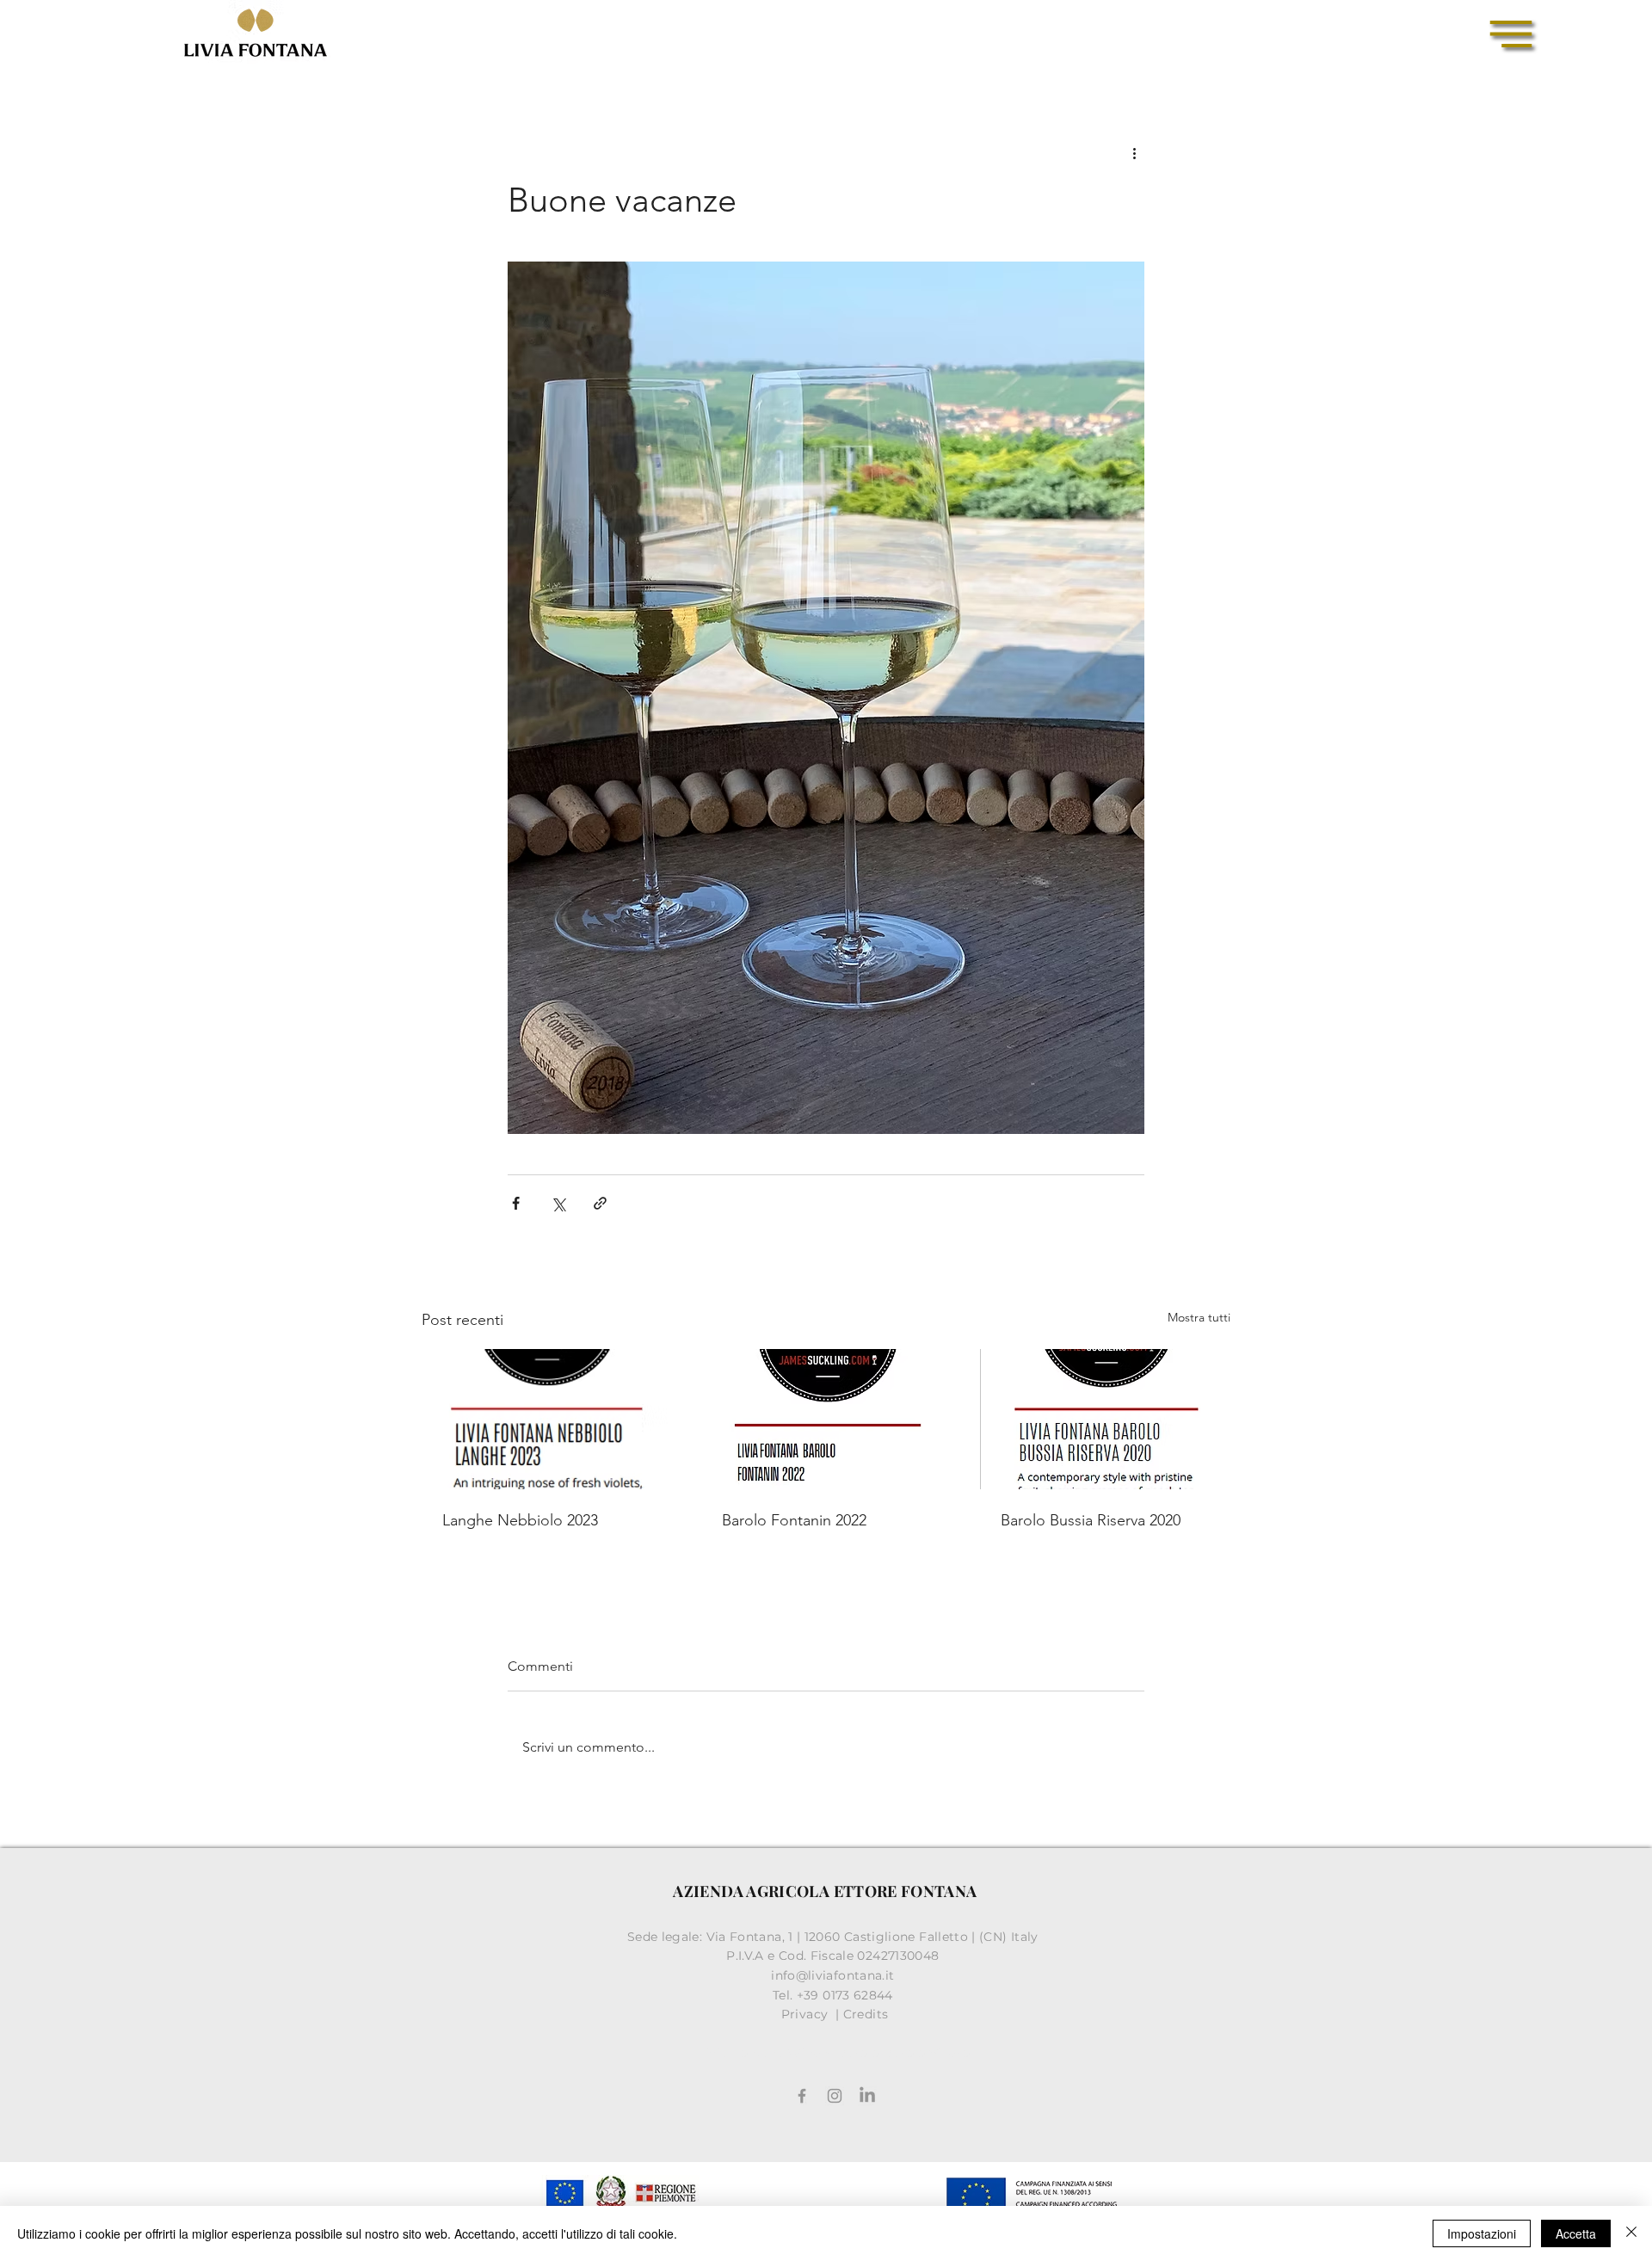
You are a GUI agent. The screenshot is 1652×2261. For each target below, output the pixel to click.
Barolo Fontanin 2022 (794, 1520)
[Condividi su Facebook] (516, 1203)
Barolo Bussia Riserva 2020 (1091, 1520)
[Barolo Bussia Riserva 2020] (1105, 1419)
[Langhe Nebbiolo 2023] (547, 1419)
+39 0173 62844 (847, 1995)
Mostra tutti (1199, 1317)
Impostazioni (1482, 2233)
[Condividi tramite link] (600, 1203)
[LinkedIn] (867, 2096)
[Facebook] (802, 2096)
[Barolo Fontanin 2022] (826, 1420)
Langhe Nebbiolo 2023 (520, 1520)
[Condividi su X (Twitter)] (558, 1203)
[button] (1511, 34)
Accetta (1576, 2233)
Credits (866, 2014)
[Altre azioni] (1134, 152)
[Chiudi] (1631, 2233)
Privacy (807, 2014)
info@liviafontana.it (835, 1975)
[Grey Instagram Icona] (835, 2096)
